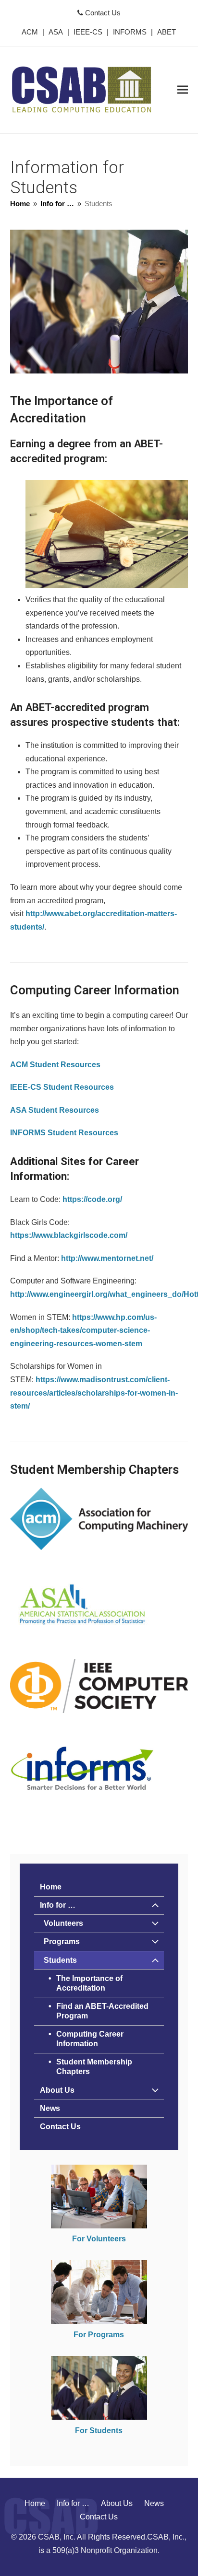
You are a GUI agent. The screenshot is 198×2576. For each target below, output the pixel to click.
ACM (30, 32)
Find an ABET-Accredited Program (102, 2011)
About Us (57, 2090)
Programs (62, 1941)
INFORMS (130, 32)
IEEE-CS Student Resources (62, 1087)
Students (60, 1960)
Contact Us (102, 13)
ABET (167, 32)
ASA (56, 32)
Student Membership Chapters (94, 2067)
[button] (183, 90)
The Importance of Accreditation (89, 1983)
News (50, 2108)
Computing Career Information (90, 2039)
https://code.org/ (92, 1199)
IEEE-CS (88, 32)
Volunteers (63, 1923)
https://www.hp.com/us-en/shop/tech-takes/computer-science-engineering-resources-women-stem (83, 1330)
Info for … (58, 1905)
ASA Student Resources (55, 1110)
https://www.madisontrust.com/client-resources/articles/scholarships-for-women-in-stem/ (94, 1393)
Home (51, 1887)
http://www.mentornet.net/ (107, 1258)
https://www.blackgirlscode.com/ (69, 1235)
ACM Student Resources (55, 1065)
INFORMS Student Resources (64, 1133)
